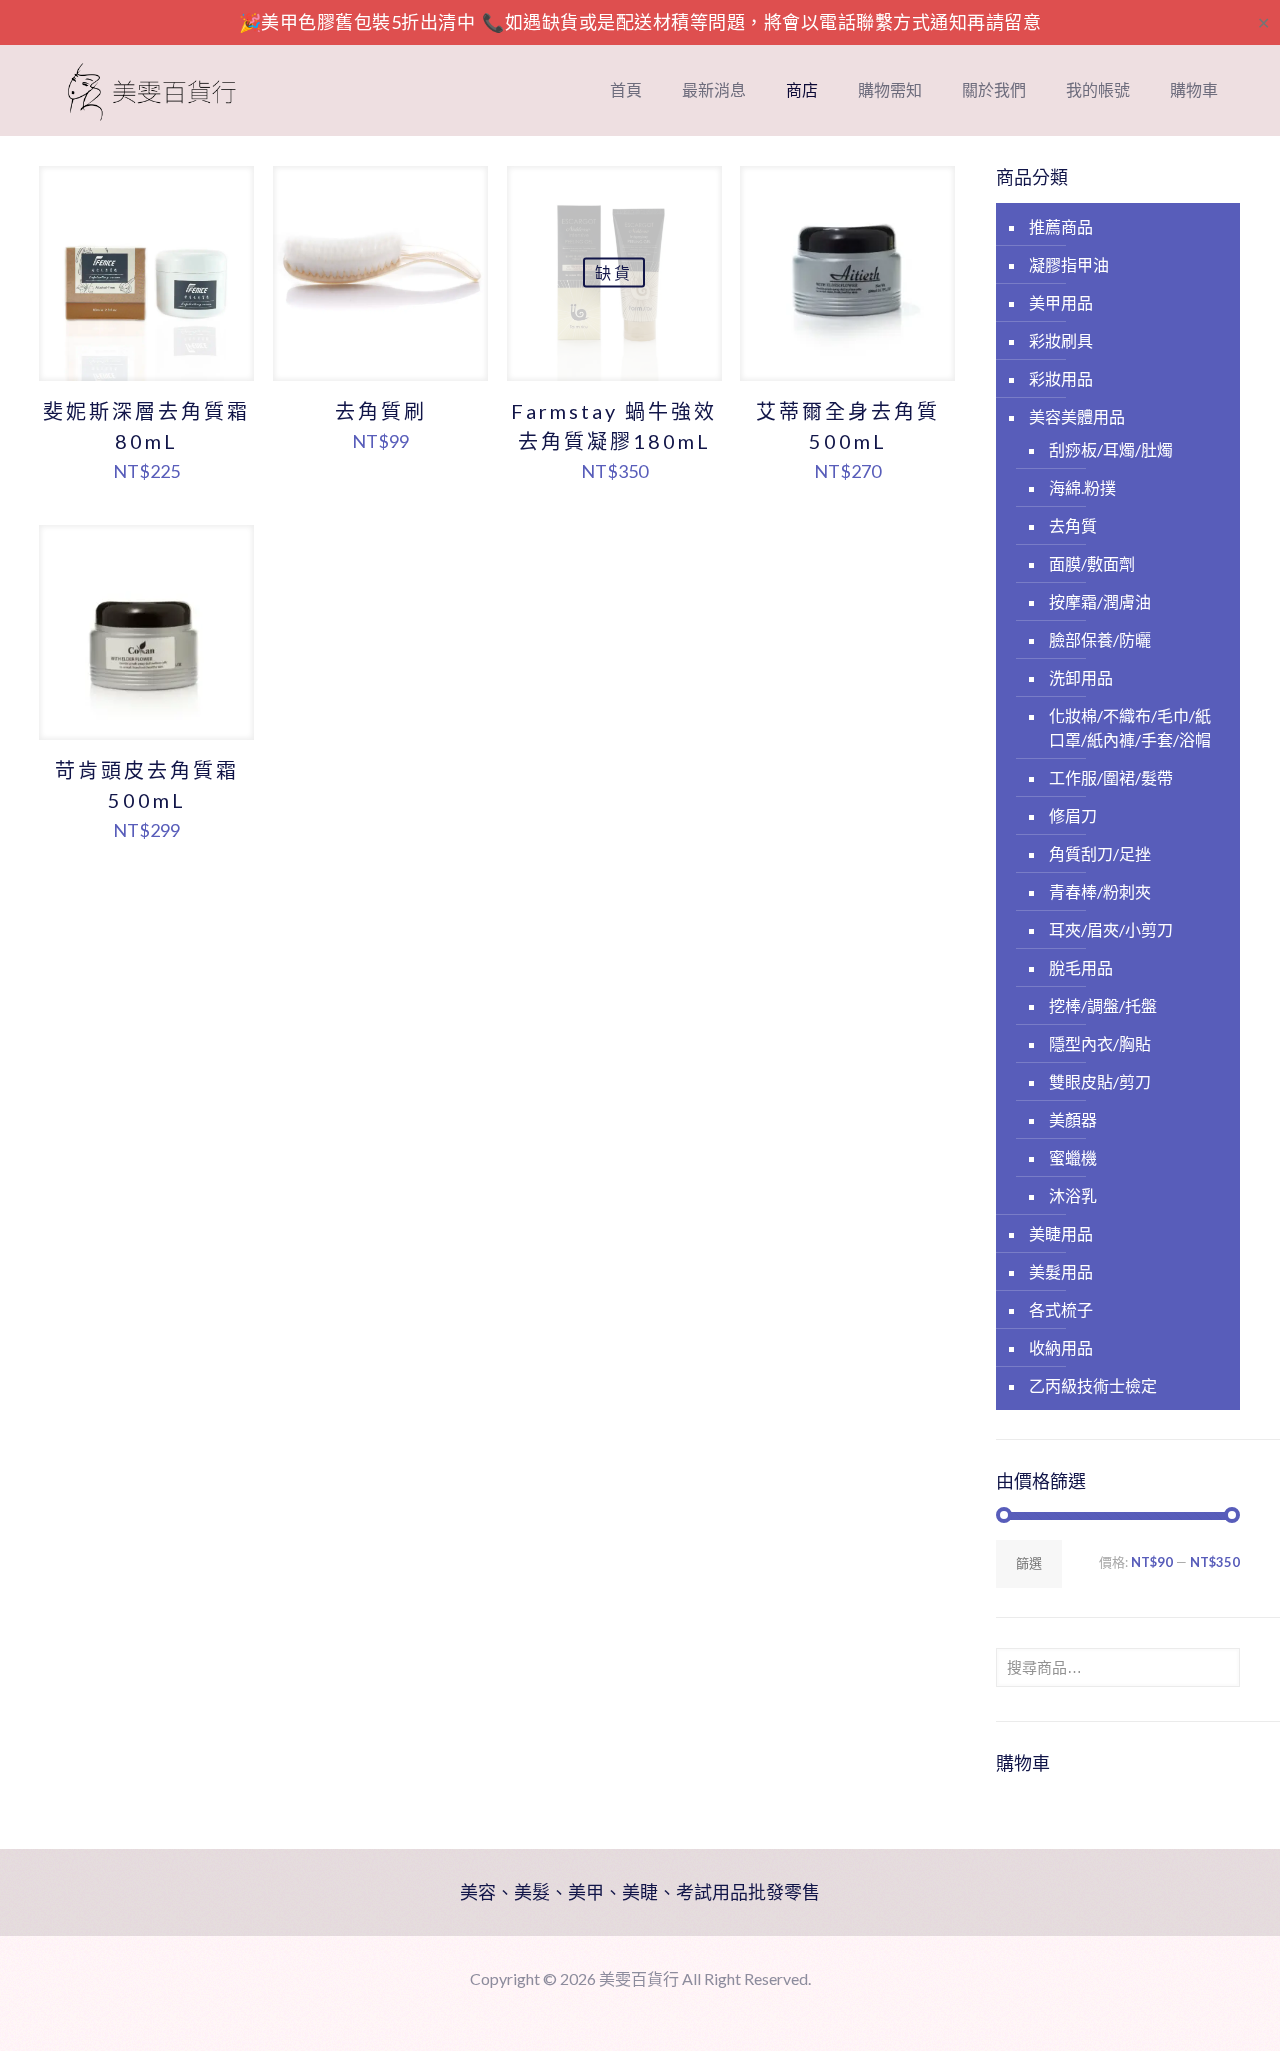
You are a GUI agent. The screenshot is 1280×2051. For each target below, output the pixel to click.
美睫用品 (1061, 1233)
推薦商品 (1061, 226)
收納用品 (1061, 1347)
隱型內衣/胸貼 (1100, 1043)
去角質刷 (381, 411)
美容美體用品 (1077, 416)
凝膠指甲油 (1069, 264)
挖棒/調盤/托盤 (1103, 1005)
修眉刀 (1073, 815)
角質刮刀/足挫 (1100, 853)
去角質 (1073, 525)
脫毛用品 (1081, 967)
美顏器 (1073, 1119)
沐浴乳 (1073, 1195)
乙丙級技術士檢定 (1093, 1385)
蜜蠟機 (1073, 1157)
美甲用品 (1061, 302)
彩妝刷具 (1061, 340)
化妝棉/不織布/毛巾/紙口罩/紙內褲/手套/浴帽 (1130, 727)
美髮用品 (1061, 1271)
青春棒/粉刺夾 (1100, 891)
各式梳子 (1061, 1309)
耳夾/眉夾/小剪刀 (1111, 929)
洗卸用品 (1081, 677)
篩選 (1029, 1563)
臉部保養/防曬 (1100, 639)
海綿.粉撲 (1082, 487)
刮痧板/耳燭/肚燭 (1111, 449)
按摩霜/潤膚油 (1100, 601)
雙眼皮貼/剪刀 (1100, 1081)
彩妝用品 (1061, 378)
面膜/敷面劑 (1092, 563)
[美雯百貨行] (152, 90)
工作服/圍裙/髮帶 (1111, 777)
